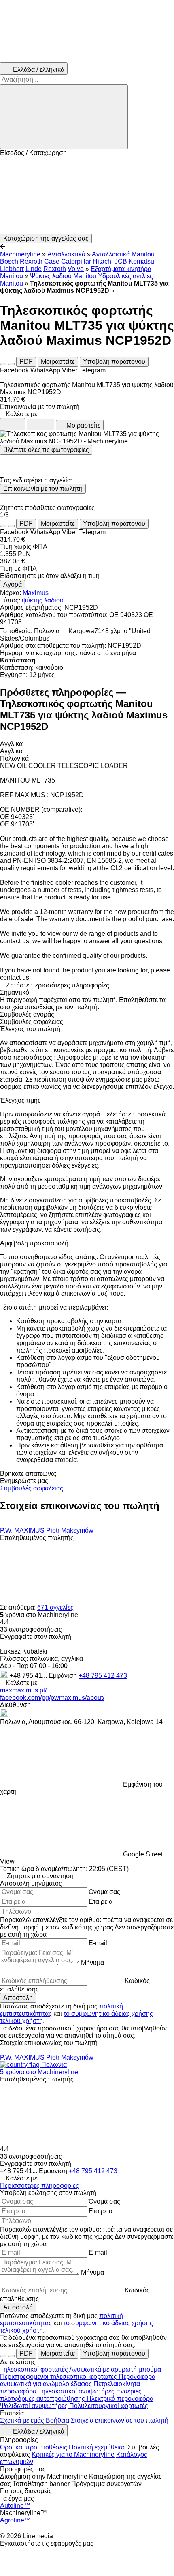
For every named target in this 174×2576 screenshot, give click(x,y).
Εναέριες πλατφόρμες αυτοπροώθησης (71, 2395)
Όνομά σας (104, 1892)
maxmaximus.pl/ (23, 1690)
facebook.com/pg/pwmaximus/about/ (52, 1698)
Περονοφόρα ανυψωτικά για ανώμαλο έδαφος (78, 2380)
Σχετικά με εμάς (22, 2420)
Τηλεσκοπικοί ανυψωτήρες (77, 2391)
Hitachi (103, 261)
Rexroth (55, 269)
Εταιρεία (101, 1902)
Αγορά (13, 584)
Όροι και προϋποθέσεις (34, 2447)
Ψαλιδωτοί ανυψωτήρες (35, 2406)
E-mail (98, 1943)
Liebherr (12, 269)
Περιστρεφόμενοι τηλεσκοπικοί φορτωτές (59, 2377)
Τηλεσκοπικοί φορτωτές (35, 2369)
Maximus (36, 593)
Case (52, 261)
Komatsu (141, 261)
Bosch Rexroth (21, 261)
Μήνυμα (92, 1963)
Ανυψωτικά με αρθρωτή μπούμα (115, 2369)
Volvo (76, 269)
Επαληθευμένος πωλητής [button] (37, 1538)
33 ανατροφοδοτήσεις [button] (31, 1629)
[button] (87, 195)
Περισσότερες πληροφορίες (39, 2186)
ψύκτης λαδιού (43, 600)
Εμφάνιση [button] (64, 1676)
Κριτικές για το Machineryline (73, 2455)
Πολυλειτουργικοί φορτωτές (109, 2406)
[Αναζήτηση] (64, 117)
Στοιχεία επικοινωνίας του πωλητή (120, 2420)
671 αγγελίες (55, 1607)
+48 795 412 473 (103, 1676)
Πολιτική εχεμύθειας (97, 2447)
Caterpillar (76, 261)
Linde (34, 269)
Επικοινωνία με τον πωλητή (43, 489)
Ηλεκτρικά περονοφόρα (120, 2399)
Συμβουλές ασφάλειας (32, 1488)
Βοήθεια (57, 2420)
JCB (121, 261)
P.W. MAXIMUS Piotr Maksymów (47, 1530)
